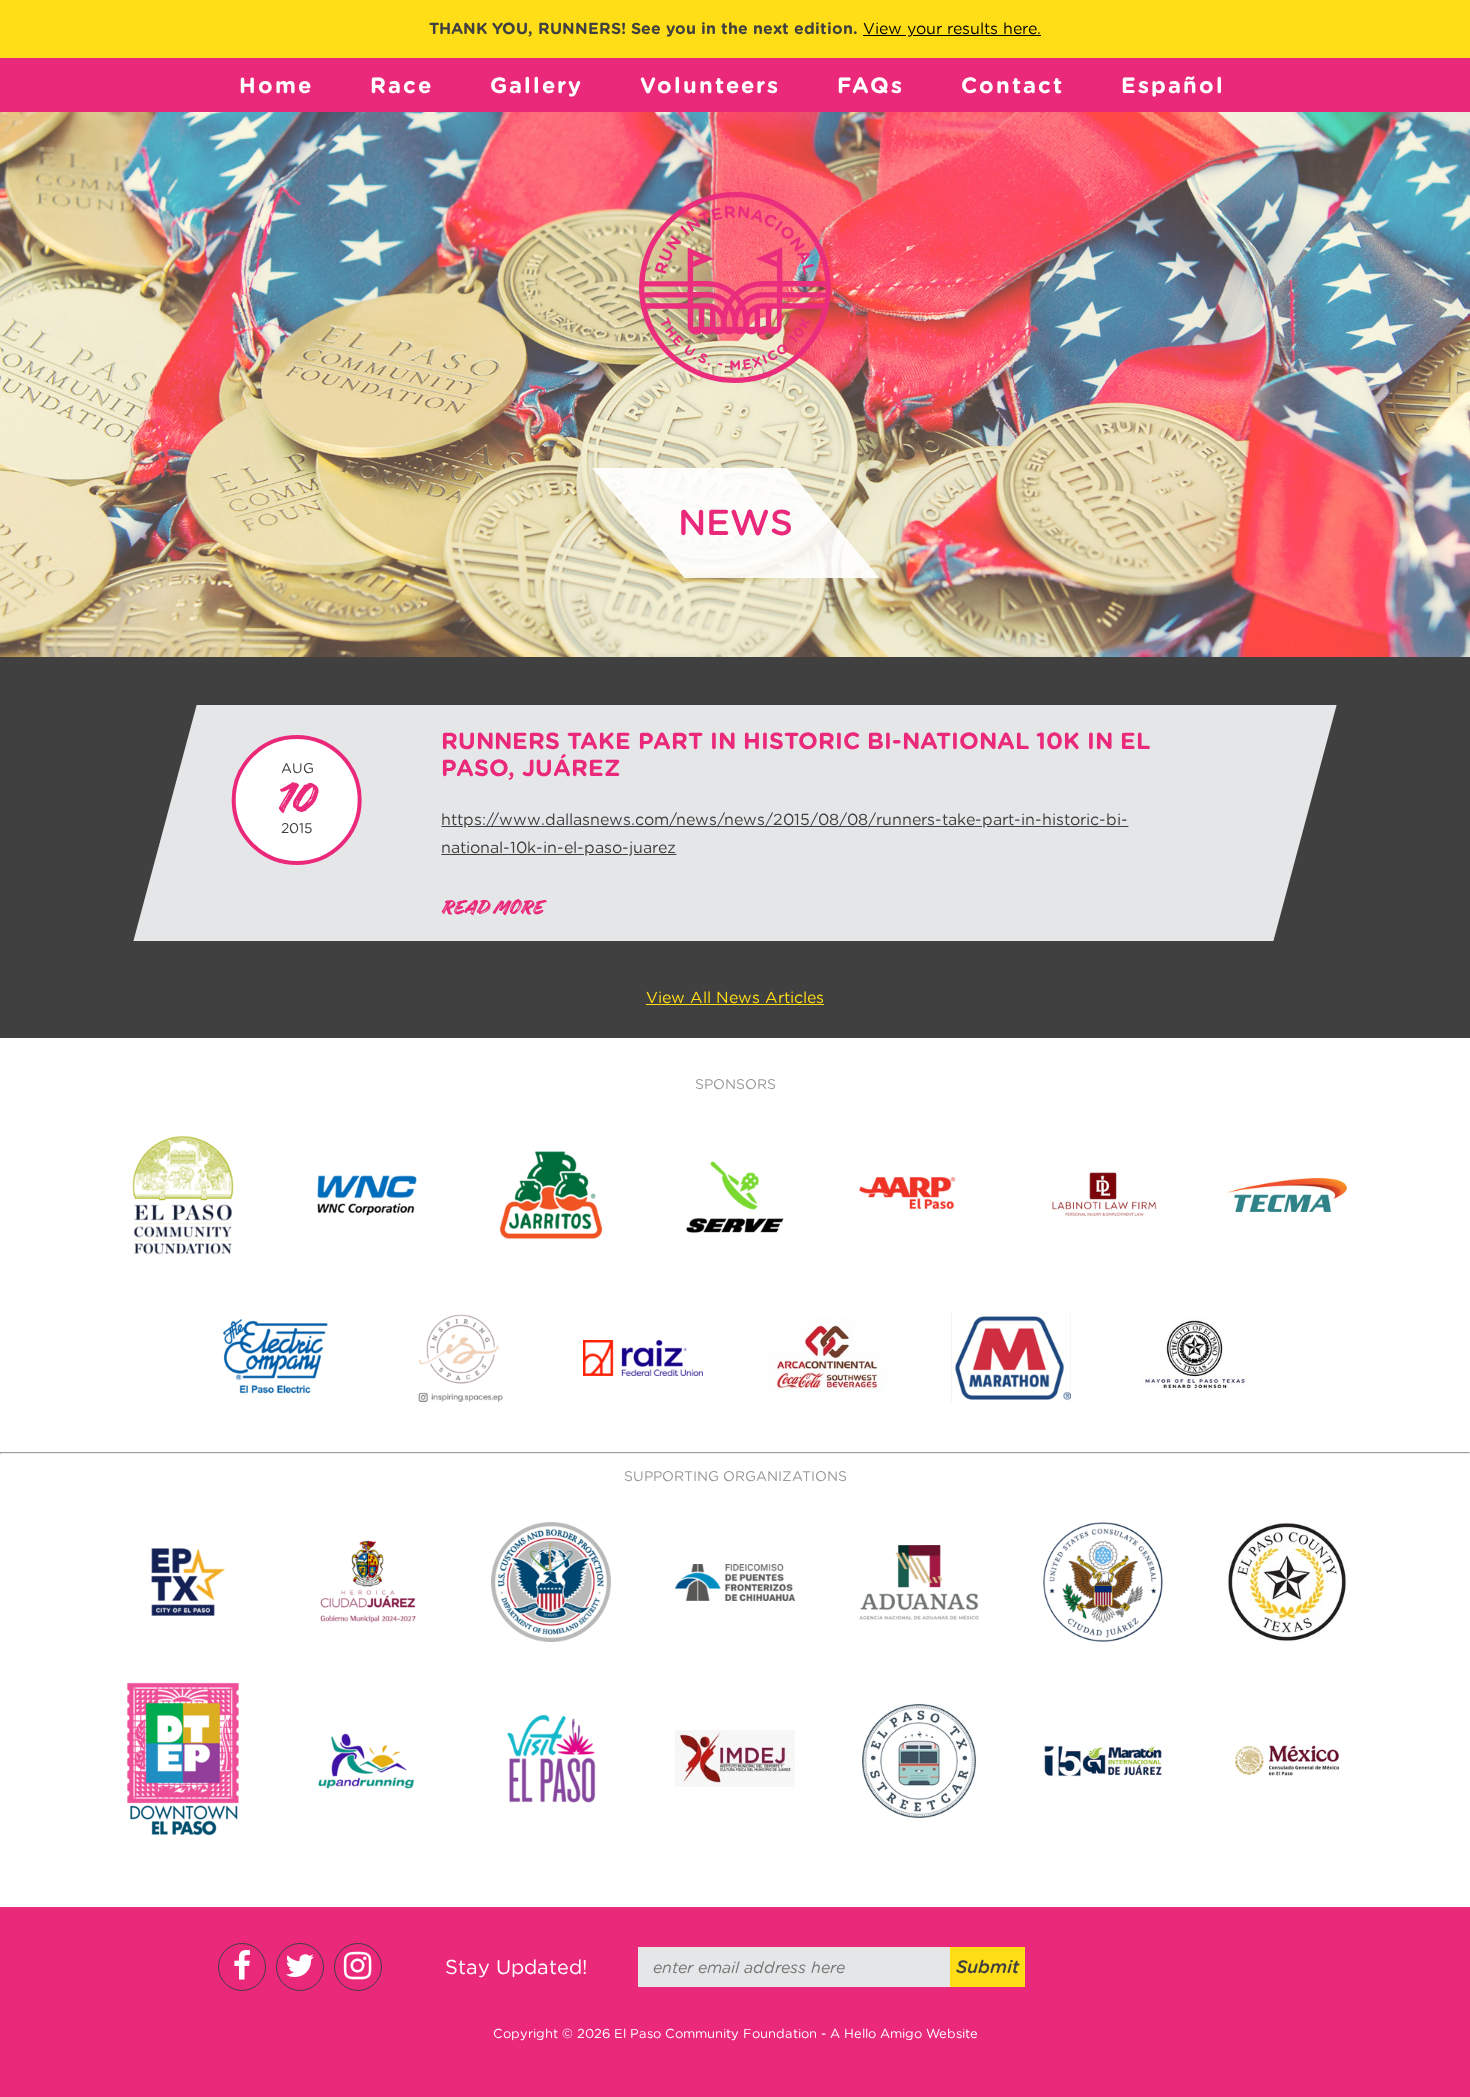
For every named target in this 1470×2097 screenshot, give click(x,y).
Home (276, 85)
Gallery (536, 85)
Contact (1012, 85)
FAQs (870, 85)
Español (1173, 85)
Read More (492, 907)
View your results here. (952, 28)
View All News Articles (735, 997)
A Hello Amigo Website (904, 2033)
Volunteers (710, 85)
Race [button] (401, 85)
